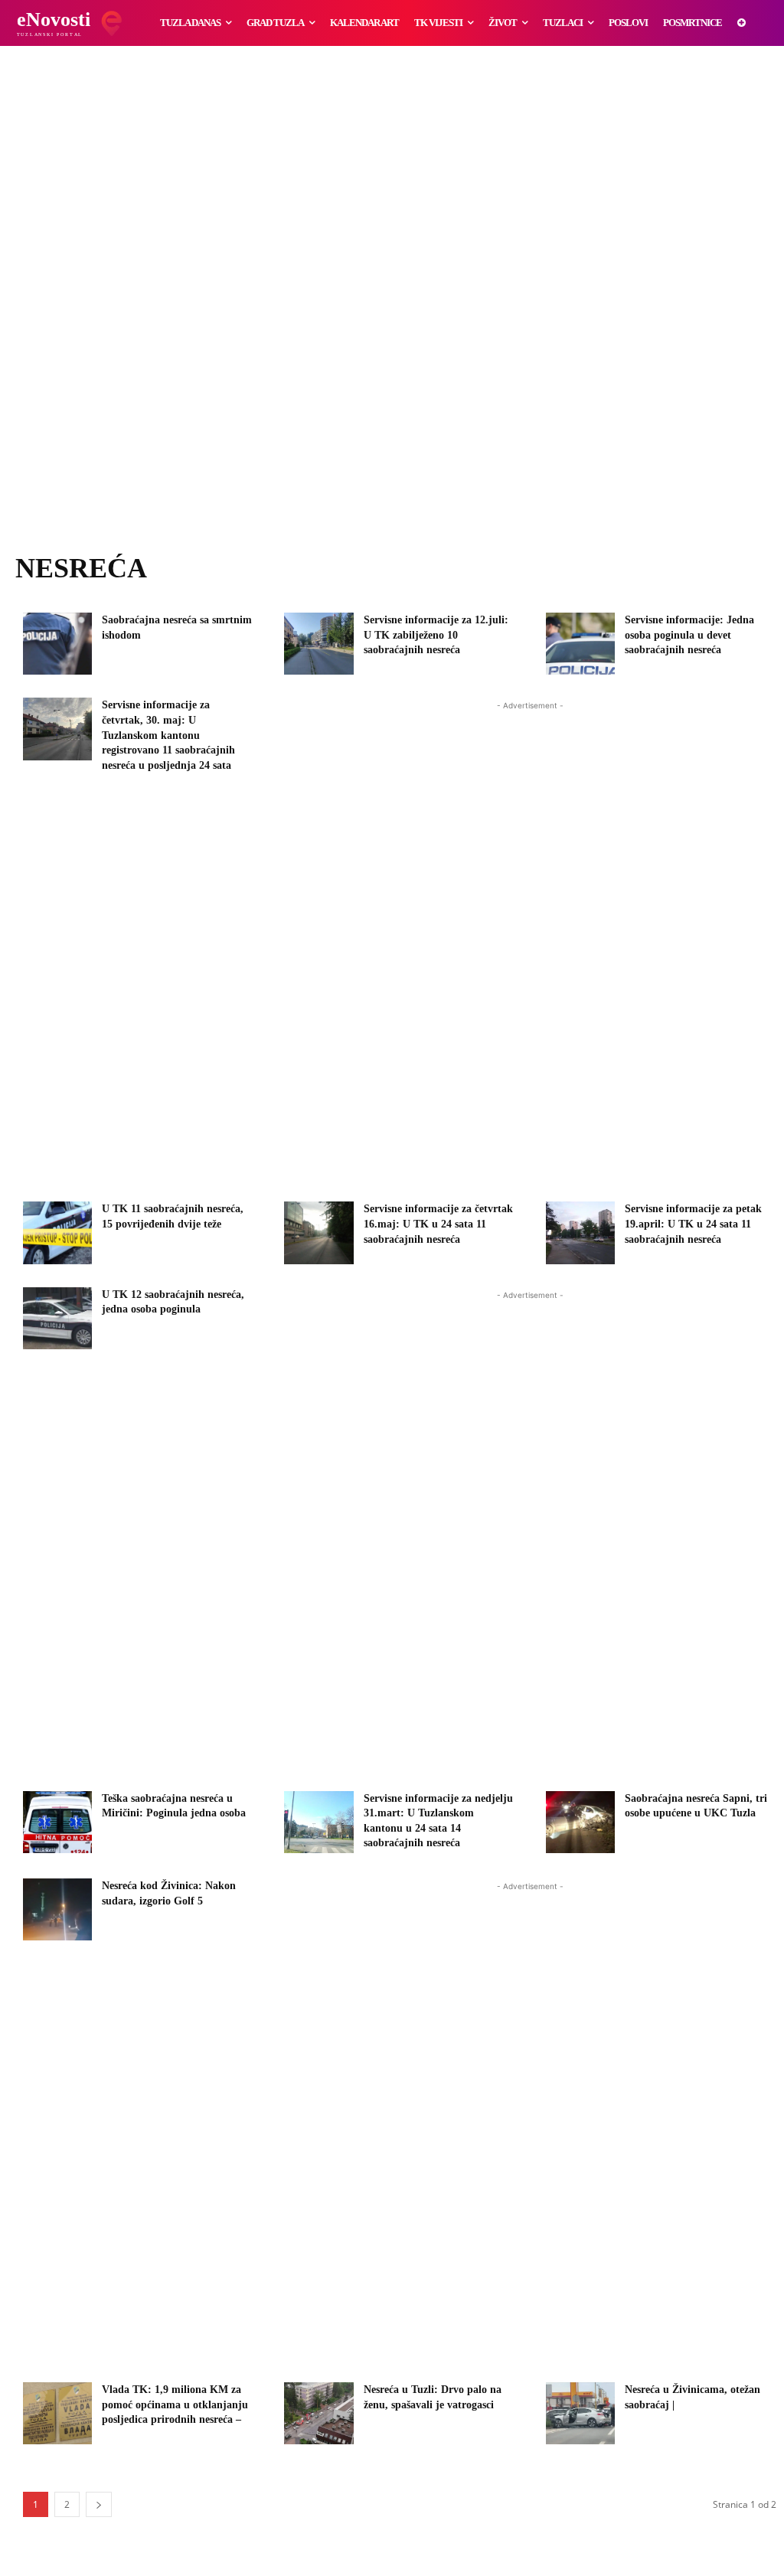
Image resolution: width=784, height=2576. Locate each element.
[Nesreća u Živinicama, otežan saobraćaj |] (580, 2413)
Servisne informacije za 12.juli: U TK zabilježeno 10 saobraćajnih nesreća (436, 635)
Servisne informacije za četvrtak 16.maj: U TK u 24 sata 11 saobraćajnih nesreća (438, 1224)
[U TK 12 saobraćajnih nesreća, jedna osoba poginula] (57, 1318)
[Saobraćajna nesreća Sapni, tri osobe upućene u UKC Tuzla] (580, 1822)
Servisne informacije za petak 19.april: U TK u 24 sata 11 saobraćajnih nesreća (693, 1224)
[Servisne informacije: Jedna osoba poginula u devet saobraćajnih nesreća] (580, 644)
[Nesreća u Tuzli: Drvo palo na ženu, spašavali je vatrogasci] (318, 2413)
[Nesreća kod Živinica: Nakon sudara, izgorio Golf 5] (57, 1909)
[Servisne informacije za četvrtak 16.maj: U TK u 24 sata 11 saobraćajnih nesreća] (318, 1232)
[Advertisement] (392, 314)
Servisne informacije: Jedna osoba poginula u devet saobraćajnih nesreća (689, 635)
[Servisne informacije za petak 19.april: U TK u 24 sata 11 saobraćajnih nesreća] (580, 1232)
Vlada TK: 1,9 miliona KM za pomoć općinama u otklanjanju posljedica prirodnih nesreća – (175, 2404)
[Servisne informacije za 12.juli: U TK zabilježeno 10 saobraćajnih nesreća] (318, 644)
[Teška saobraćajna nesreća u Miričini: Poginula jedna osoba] (57, 1822)
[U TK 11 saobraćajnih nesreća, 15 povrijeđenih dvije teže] (57, 1232)
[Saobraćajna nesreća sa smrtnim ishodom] (57, 644)
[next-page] (99, 2504)
